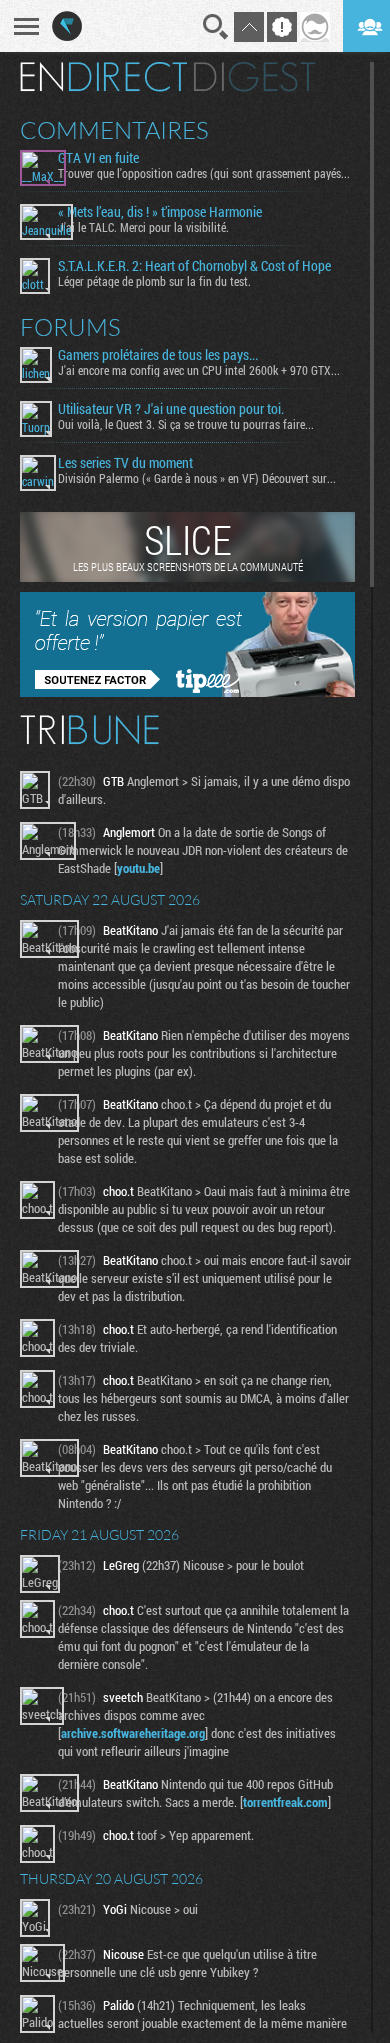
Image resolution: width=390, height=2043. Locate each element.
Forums (70, 327)
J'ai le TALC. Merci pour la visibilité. (143, 227)
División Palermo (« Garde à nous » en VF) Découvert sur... (197, 478)
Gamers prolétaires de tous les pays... (158, 355)
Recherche (216, 27)
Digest (254, 77)
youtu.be (138, 868)
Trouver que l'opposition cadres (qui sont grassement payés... (204, 173)
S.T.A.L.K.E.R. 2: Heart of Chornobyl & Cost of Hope (194, 266)
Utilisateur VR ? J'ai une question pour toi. (171, 409)
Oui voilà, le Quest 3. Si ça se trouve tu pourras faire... (186, 424)
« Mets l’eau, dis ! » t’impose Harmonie (160, 212)
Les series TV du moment (125, 463)
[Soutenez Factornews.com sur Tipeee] (187, 692)
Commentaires (114, 130)
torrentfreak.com (285, 1802)
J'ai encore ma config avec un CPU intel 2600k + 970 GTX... (199, 370)
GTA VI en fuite (98, 158)
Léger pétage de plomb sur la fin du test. (154, 281)
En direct (103, 77)
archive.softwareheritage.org (133, 1733)
